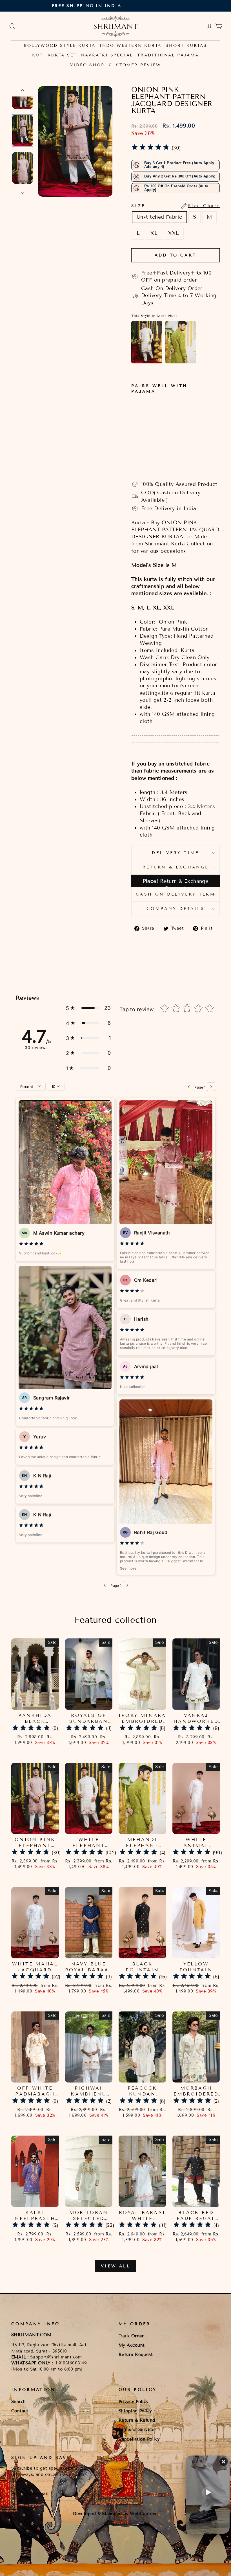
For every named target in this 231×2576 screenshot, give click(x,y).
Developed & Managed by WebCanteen (115, 2514)
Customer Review (135, 65)
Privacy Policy (134, 2402)
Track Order (131, 2336)
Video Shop (87, 65)
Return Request (136, 2355)
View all (115, 2266)
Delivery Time (175, 853)
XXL (174, 233)
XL (154, 233)
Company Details (176, 909)
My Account (132, 2345)
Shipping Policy (135, 2411)
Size (176, 206)
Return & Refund (137, 2420)
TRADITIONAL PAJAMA (168, 55)
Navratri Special (107, 55)
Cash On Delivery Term (176, 894)
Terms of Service (136, 2430)
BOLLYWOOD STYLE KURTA (60, 46)
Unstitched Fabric (159, 217)
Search (19, 2402)
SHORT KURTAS (186, 46)
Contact (20, 2411)
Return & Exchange (176, 867)
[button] (88, 1008)
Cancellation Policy (139, 2439)
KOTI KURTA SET (54, 55)
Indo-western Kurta (131, 46)
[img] (150, 148)
